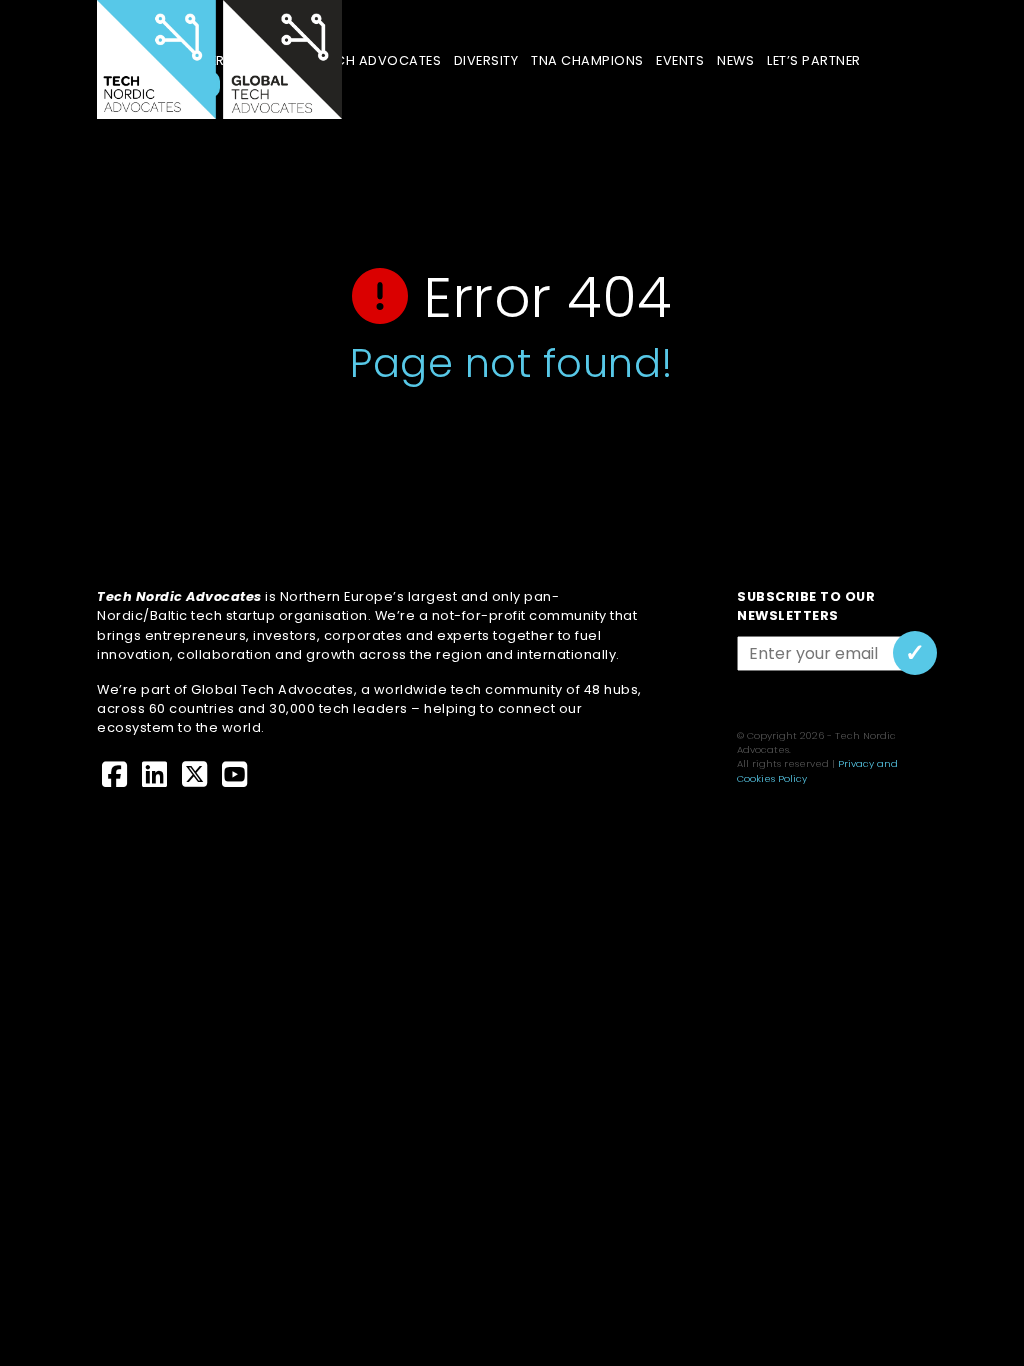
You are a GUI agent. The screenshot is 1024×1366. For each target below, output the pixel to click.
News (735, 60)
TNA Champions (587, 60)
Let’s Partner (813, 60)
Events (680, 60)
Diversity (486, 60)
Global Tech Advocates (354, 60)
